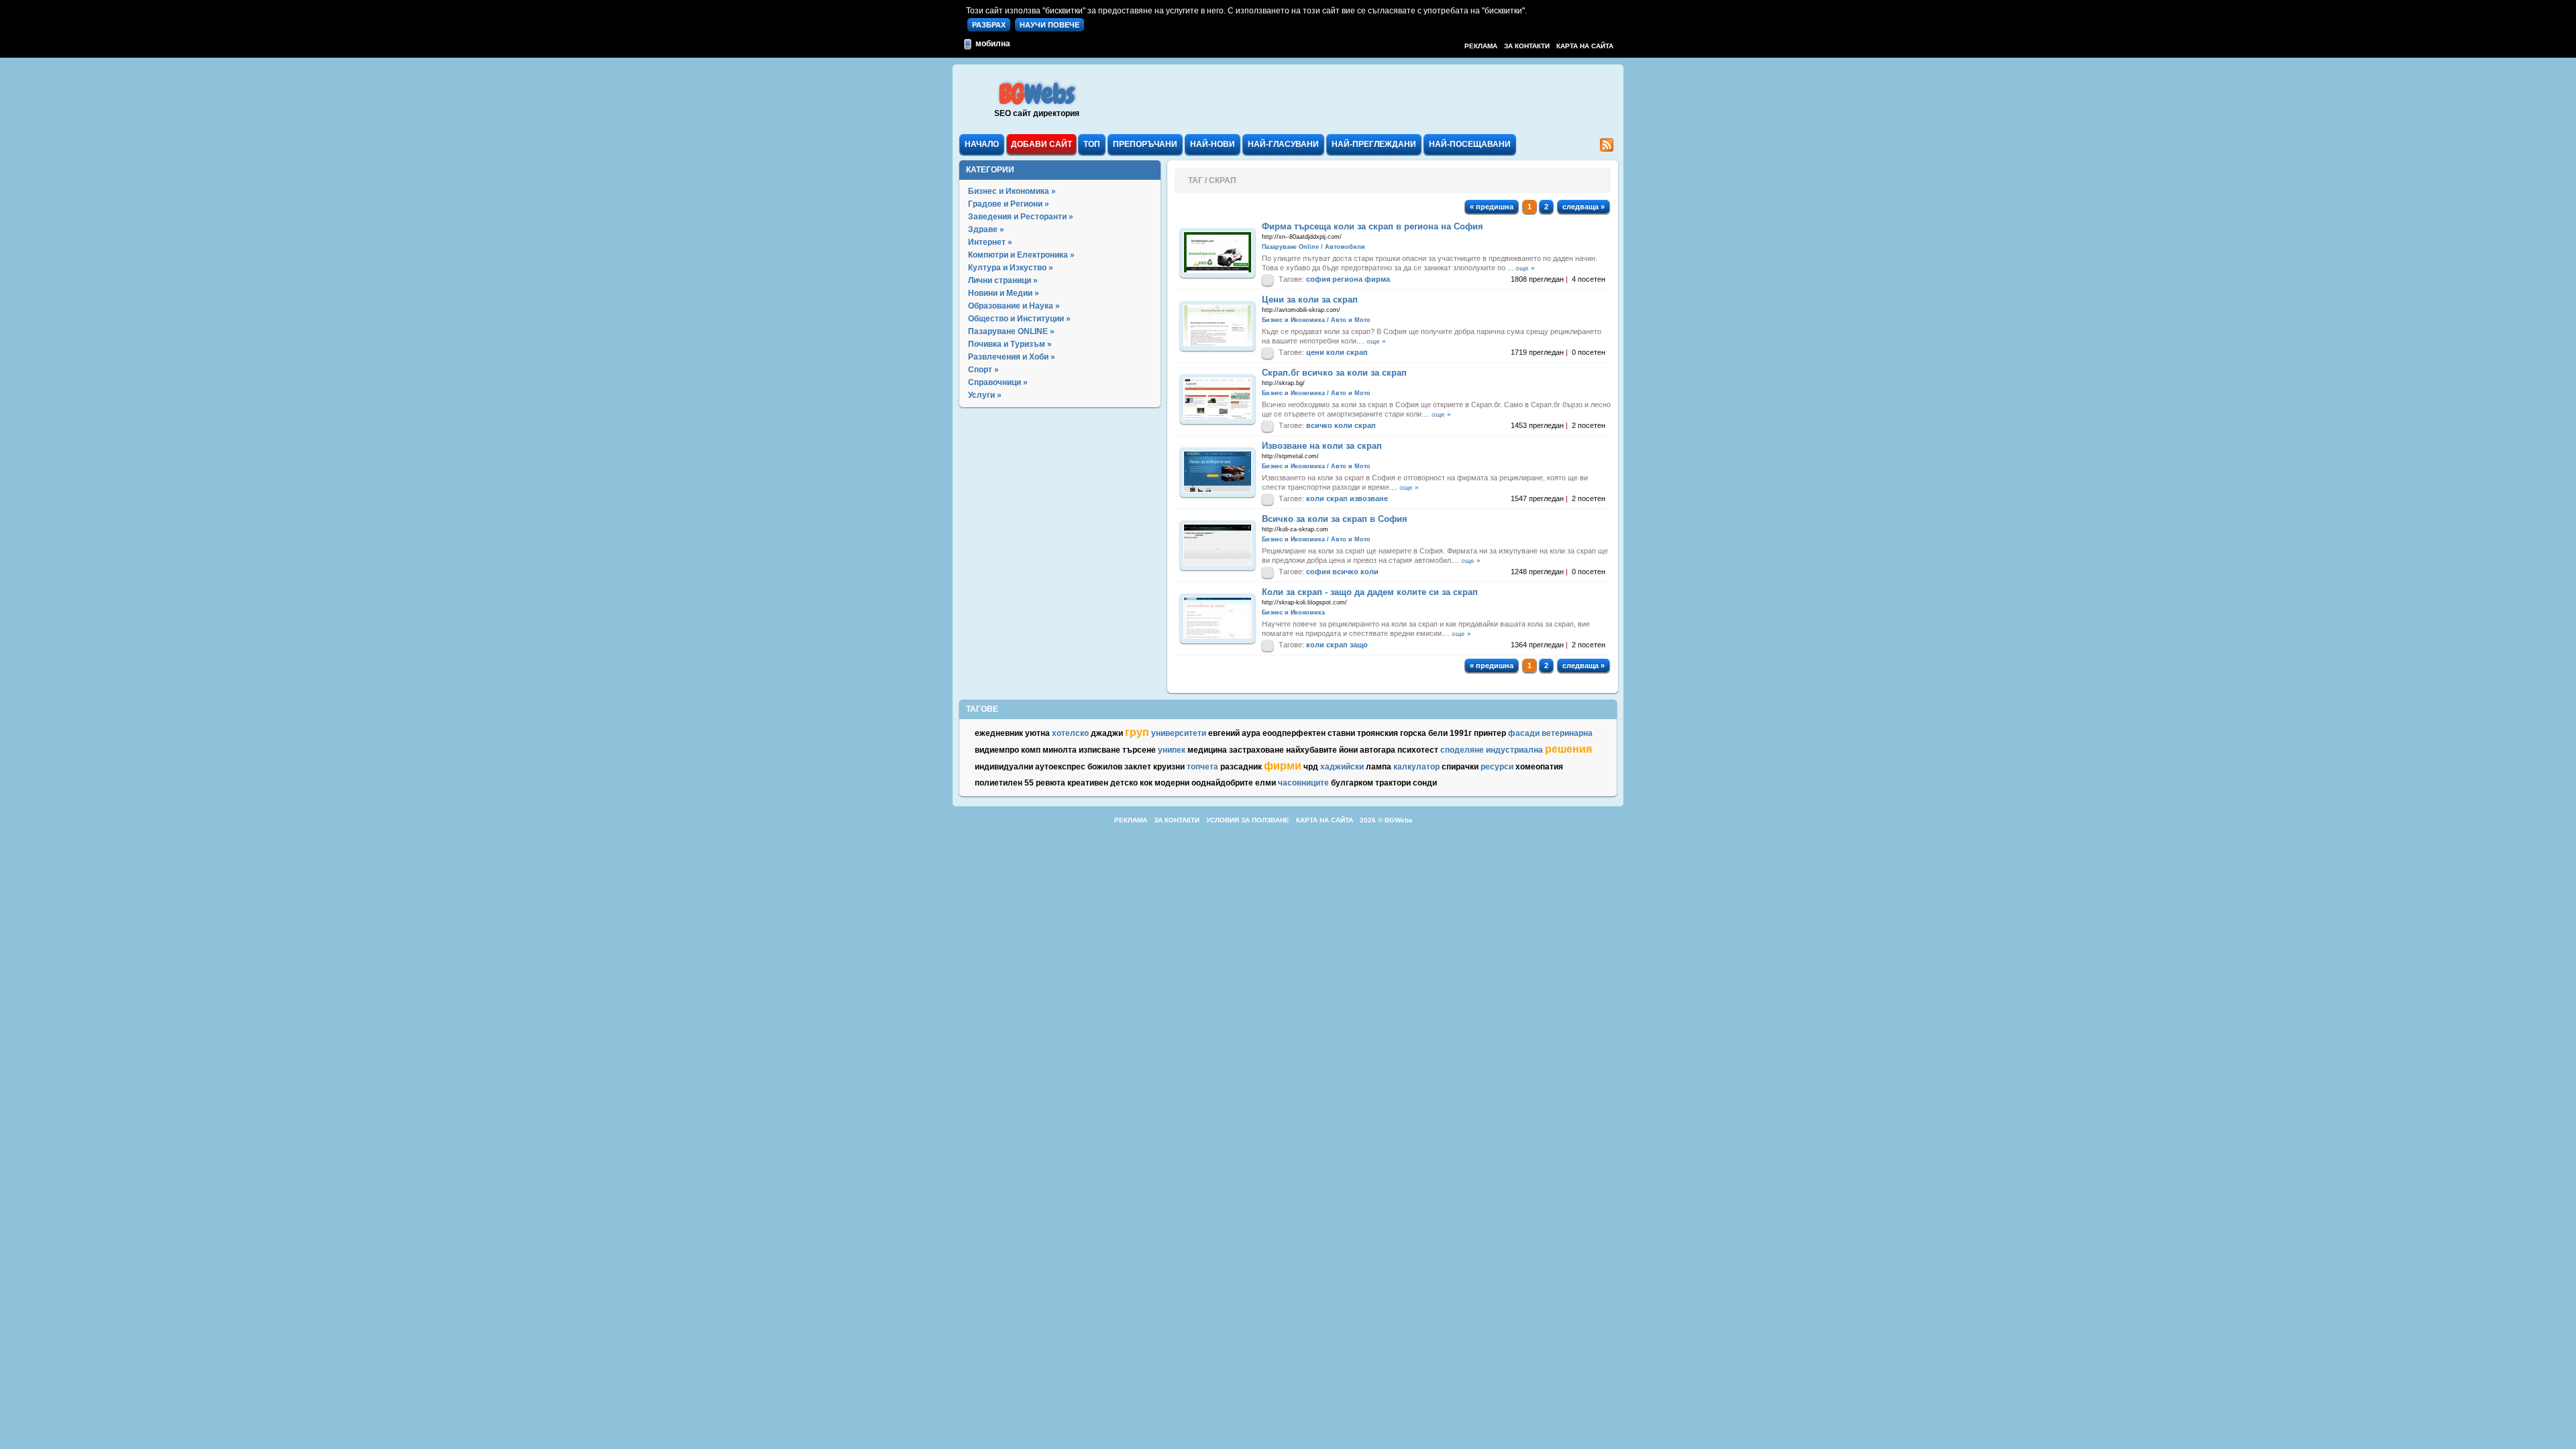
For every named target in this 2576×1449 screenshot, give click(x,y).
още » (1525, 268)
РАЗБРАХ (989, 25)
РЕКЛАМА (1481, 46)
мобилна (992, 44)
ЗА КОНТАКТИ (1527, 46)
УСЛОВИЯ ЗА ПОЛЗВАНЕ (1248, 820)
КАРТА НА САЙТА (1585, 46)
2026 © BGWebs (1386, 820)
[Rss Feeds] (1607, 149)
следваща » (1584, 207)
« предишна (1492, 207)
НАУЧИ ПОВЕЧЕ (1050, 25)
